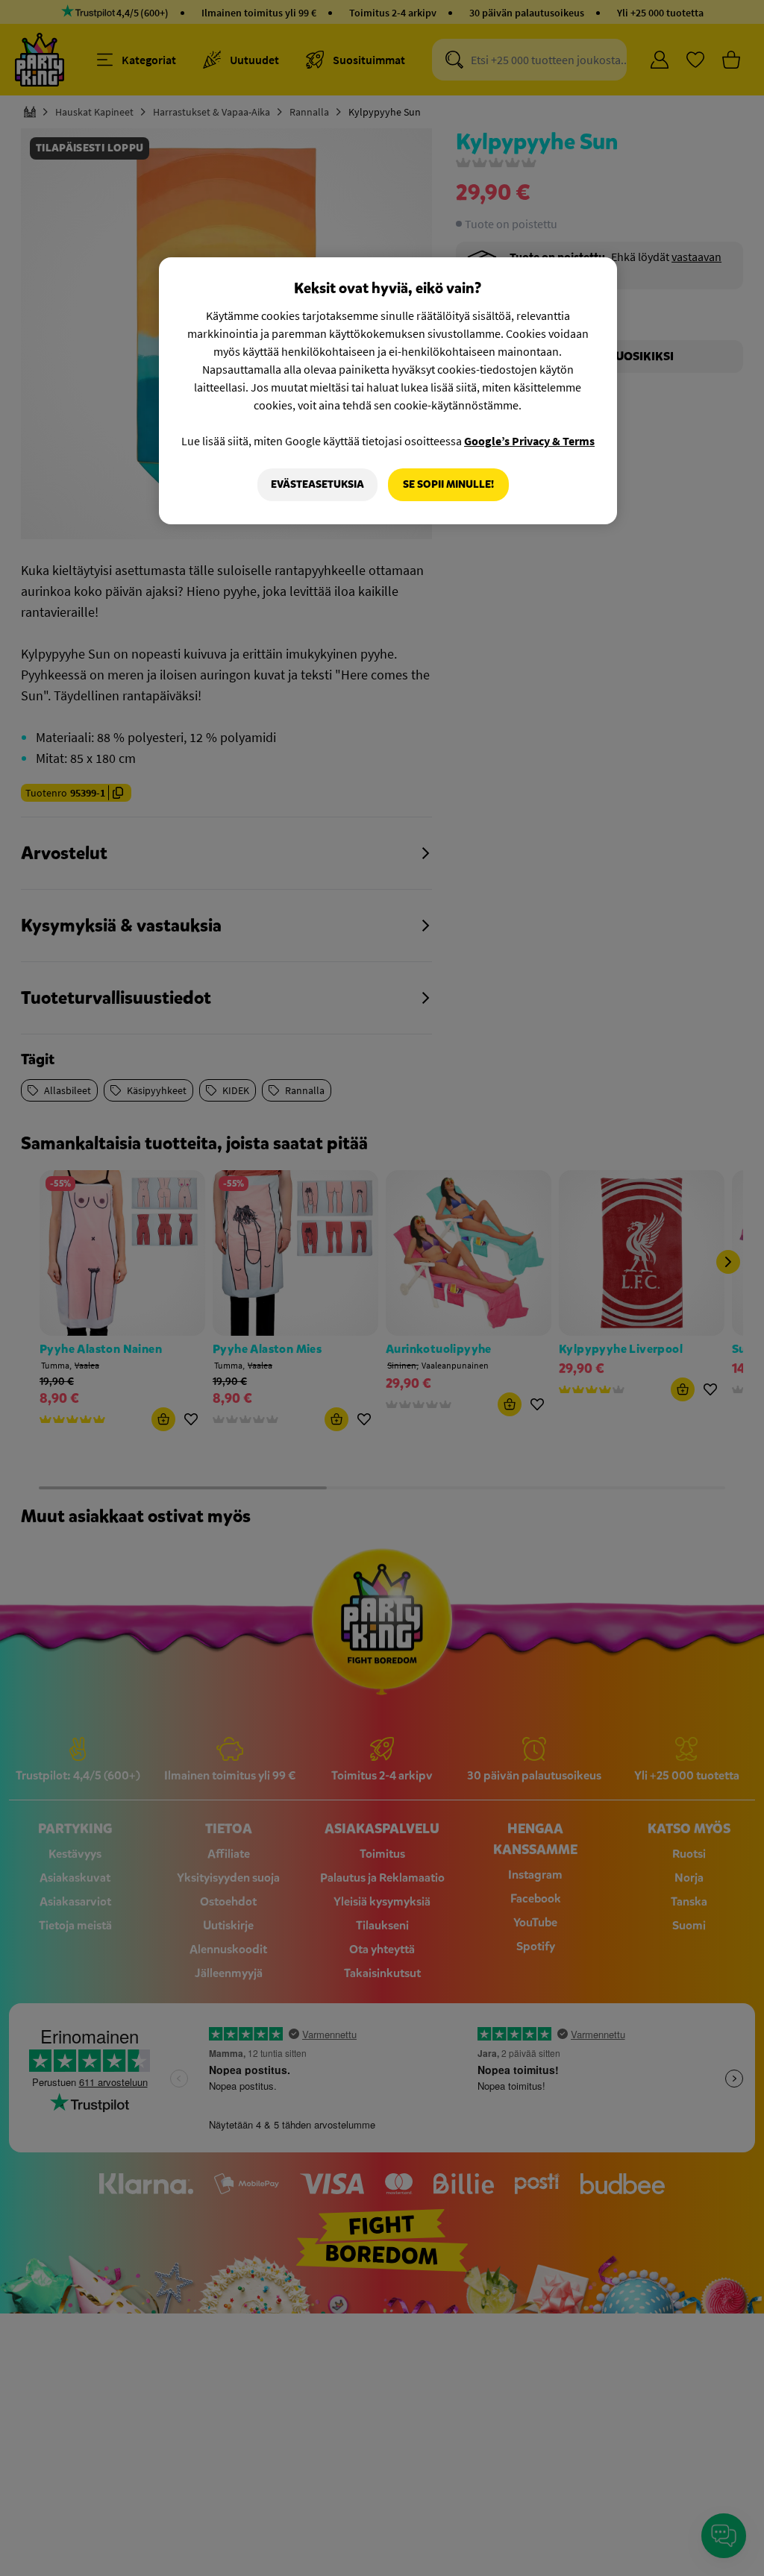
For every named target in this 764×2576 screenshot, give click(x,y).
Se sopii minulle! (448, 484)
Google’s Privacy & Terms (529, 441)
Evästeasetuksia (317, 484)
